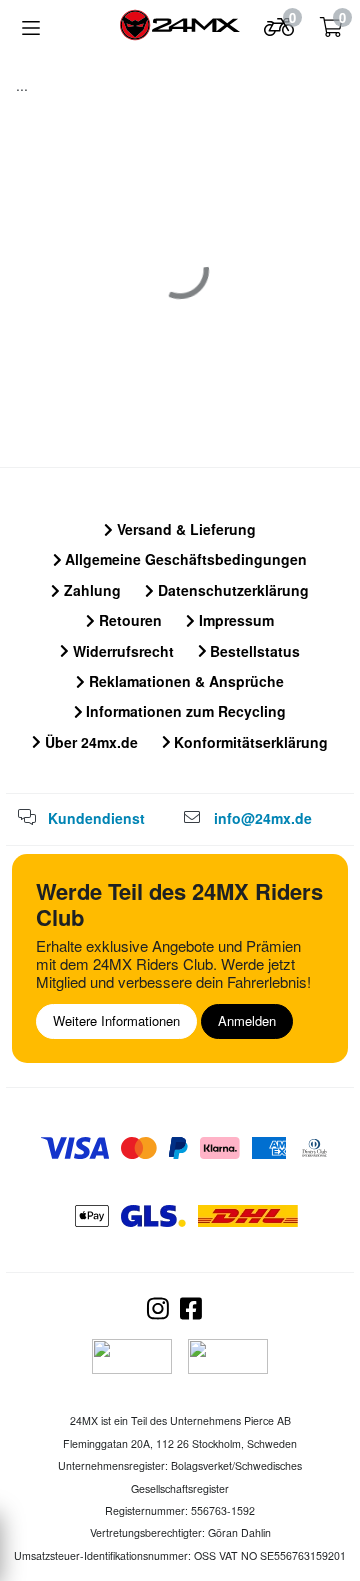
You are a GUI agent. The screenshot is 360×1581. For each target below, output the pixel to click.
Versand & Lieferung (184, 529)
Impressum (234, 620)
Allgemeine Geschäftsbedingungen (184, 559)
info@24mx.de (263, 818)
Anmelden (247, 1020)
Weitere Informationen (116, 1020)
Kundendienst (96, 818)
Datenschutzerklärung (231, 590)
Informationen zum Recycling (184, 711)
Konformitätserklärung (249, 742)
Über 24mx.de (89, 742)
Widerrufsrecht (121, 651)
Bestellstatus (253, 651)
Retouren (128, 620)
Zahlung (90, 590)
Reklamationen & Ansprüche (184, 681)
